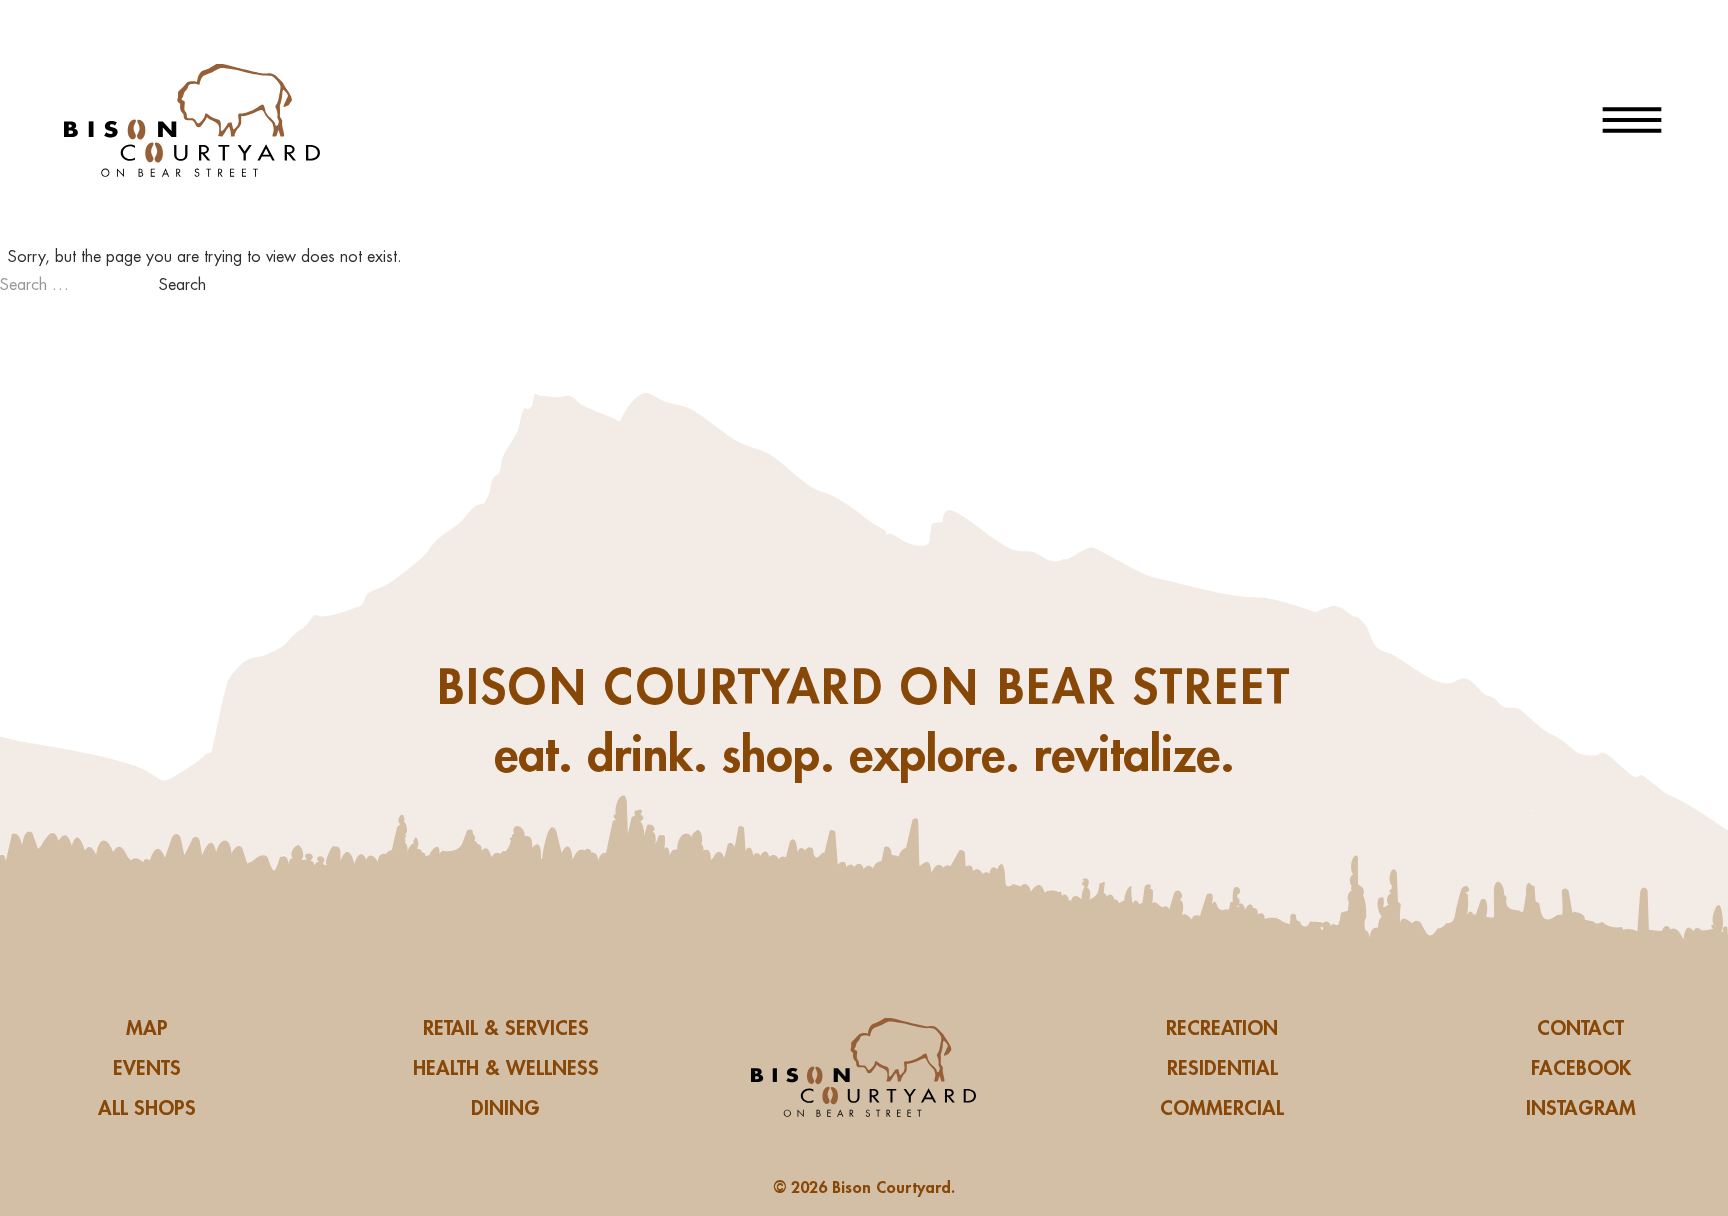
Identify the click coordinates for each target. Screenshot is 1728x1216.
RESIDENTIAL (1222, 1068)
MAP (147, 1028)
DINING (505, 1108)
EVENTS (147, 1068)
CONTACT (1580, 1028)
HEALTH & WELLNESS (506, 1068)
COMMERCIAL (1222, 1108)
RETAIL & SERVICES (506, 1028)
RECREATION (1222, 1028)
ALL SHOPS (147, 1108)
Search (182, 285)
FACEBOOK (1581, 1068)
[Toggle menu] (1632, 120)
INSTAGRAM (1581, 1108)
